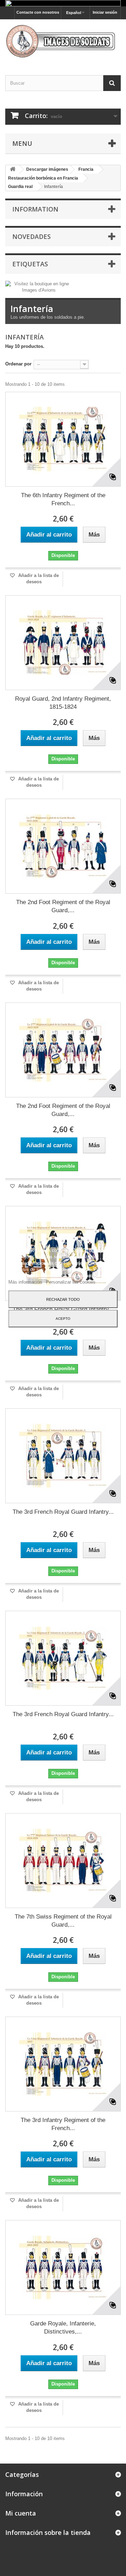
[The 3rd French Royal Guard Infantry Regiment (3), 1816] (63, 1456)
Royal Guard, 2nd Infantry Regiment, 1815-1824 (63, 703)
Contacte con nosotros (38, 12)
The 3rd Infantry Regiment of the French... (63, 2124)
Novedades (31, 236)
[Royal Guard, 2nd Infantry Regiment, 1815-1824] (63, 643)
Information (35, 209)
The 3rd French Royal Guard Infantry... (63, 1512)
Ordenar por (18, 364)
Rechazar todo (63, 1299)
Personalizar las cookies (71, 1282)
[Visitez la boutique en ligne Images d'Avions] (39, 287)
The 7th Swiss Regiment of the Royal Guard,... (63, 1921)
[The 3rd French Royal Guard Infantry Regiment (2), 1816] (63, 1658)
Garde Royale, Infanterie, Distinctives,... (63, 2328)
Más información (26, 1282)
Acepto (63, 1318)
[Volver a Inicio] (13, 170)
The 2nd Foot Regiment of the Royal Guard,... (63, 906)
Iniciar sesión (105, 12)
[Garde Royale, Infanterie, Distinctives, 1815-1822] (63, 2267)
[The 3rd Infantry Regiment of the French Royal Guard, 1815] (63, 2064)
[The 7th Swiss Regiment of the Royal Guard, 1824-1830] (63, 1861)
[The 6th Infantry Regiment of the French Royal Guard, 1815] (63, 439)
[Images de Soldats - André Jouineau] (63, 41)
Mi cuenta (21, 2513)
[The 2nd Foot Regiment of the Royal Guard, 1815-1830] (63, 846)
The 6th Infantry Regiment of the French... (63, 499)
